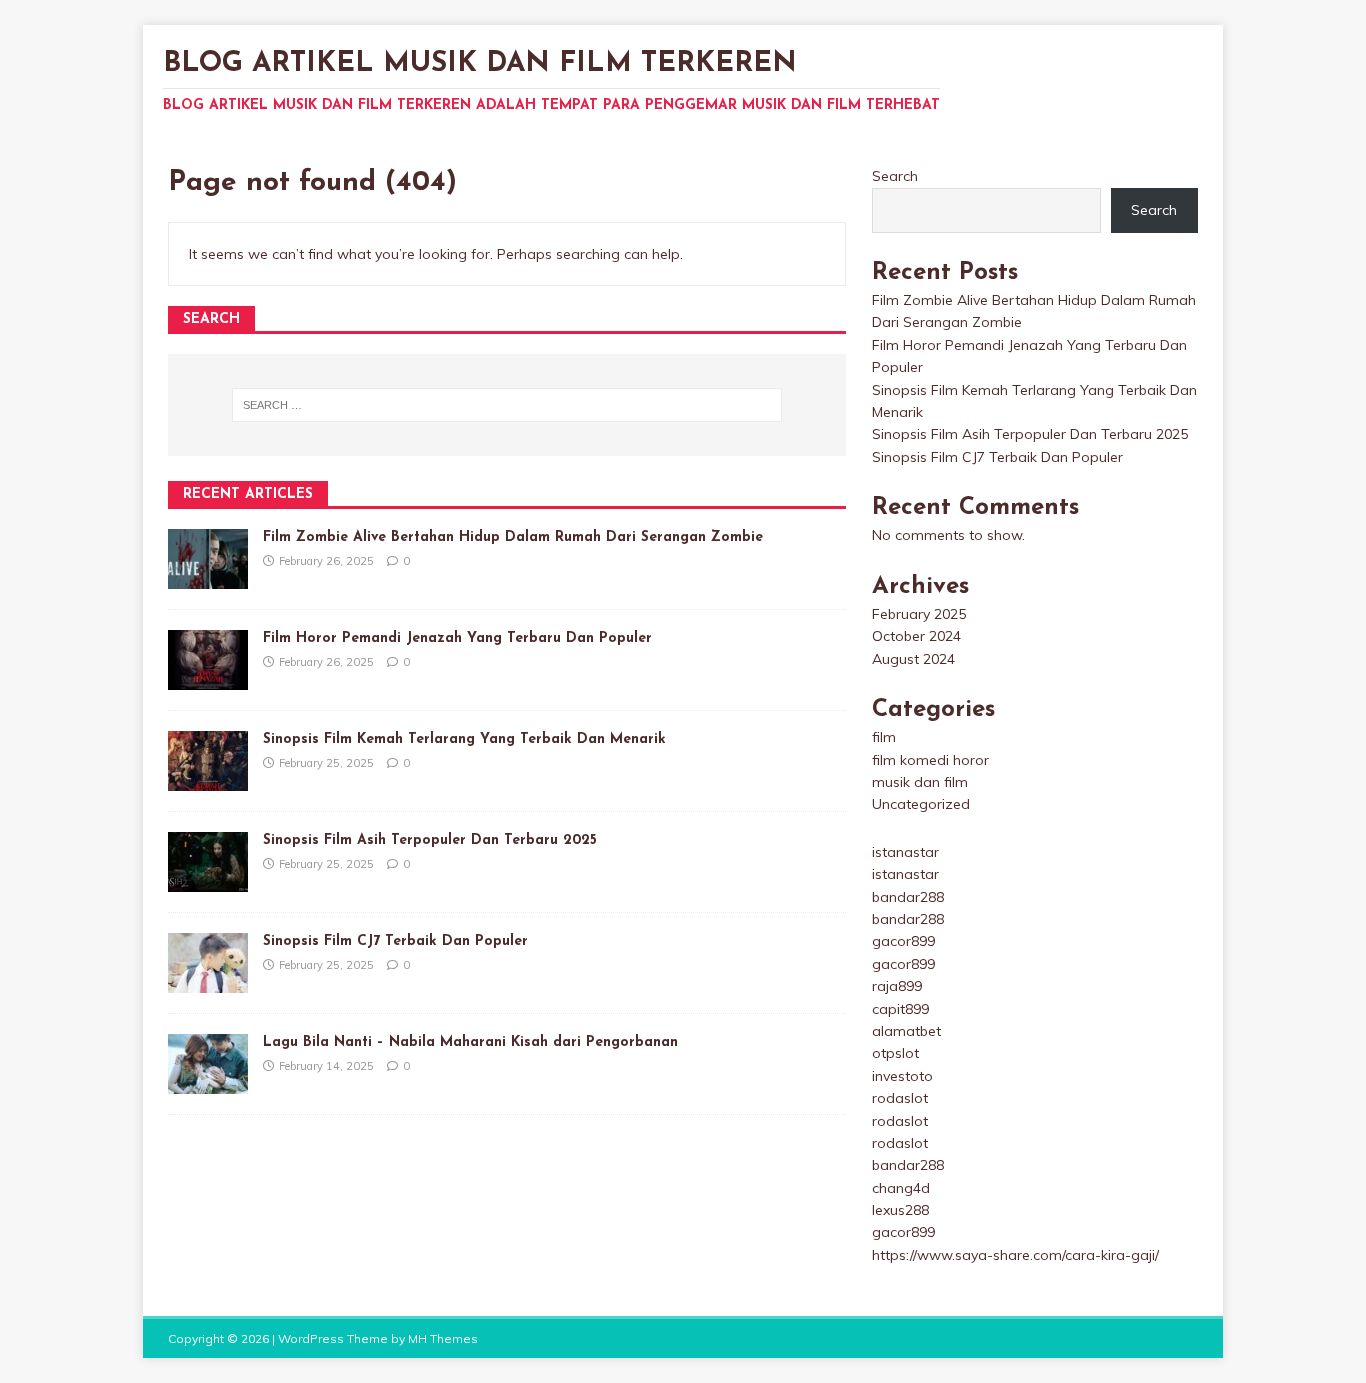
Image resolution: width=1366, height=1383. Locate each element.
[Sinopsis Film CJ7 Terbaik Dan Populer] (208, 982)
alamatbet (906, 1031)
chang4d (901, 1188)
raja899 (897, 986)
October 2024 (916, 636)
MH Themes (443, 1338)
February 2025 (919, 614)
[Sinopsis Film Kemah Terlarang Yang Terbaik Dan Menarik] (208, 780)
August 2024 (913, 659)
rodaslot (900, 1098)
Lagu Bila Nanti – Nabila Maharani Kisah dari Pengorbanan (470, 1042)
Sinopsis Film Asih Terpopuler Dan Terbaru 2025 (430, 840)
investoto (902, 1076)
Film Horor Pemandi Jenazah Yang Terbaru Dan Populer (457, 638)
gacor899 (903, 941)
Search (895, 176)
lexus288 (900, 1210)
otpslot (895, 1053)
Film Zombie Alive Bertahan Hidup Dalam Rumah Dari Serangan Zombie (513, 537)
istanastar (905, 852)
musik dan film (920, 782)
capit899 (900, 1009)
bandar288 (908, 897)
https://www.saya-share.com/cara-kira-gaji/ (1015, 1255)
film (884, 737)
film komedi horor (930, 760)
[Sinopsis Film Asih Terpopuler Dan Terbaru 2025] (208, 881)
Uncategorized (921, 804)
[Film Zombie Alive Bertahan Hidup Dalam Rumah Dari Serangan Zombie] (208, 578)
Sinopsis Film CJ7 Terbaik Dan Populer (395, 941)
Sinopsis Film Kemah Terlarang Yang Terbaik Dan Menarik (464, 739)
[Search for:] (507, 405)
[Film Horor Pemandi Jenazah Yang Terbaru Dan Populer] (208, 679)
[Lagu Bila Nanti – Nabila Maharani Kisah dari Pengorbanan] (208, 1083)
